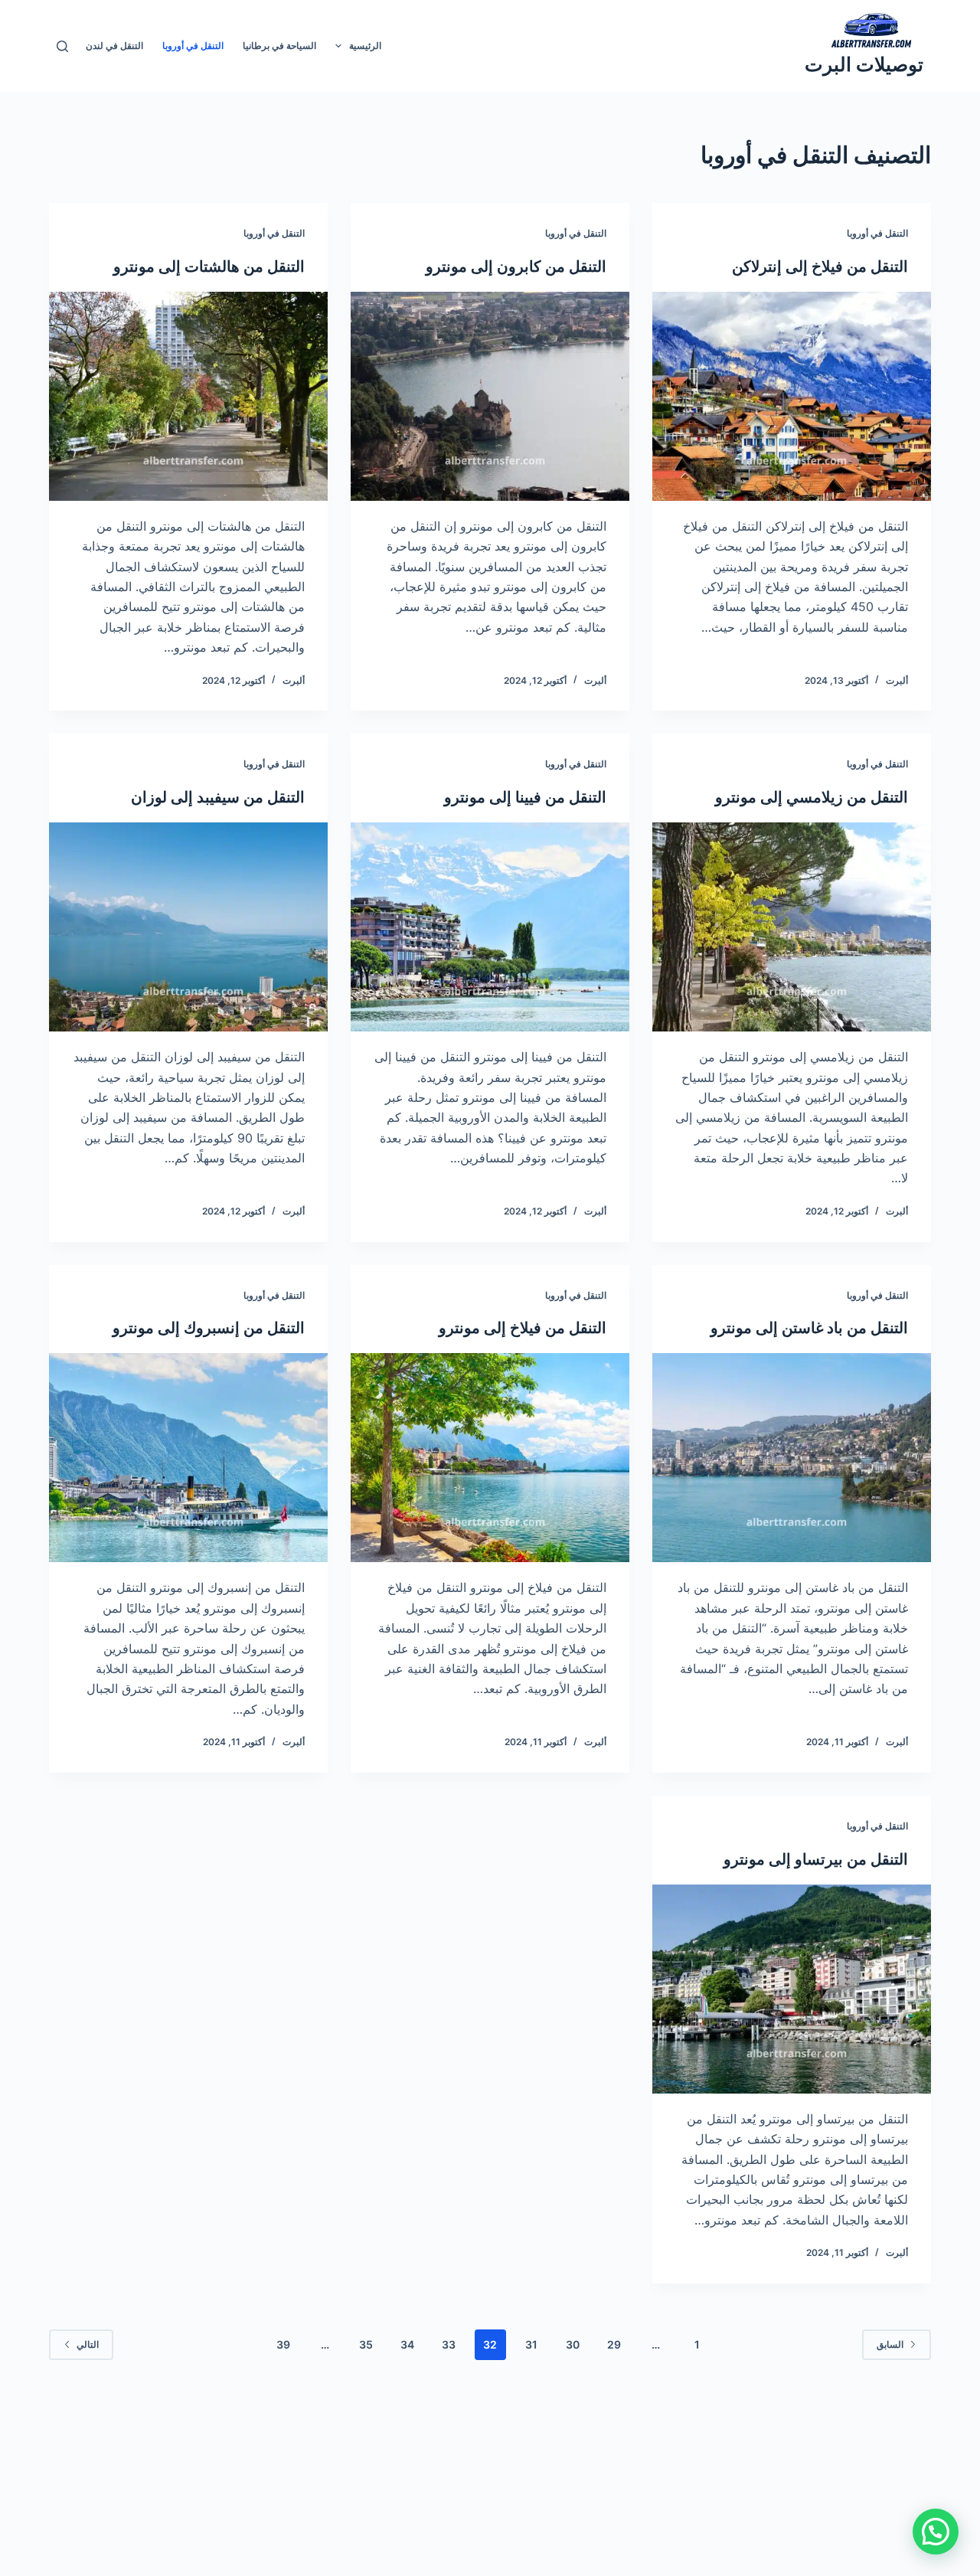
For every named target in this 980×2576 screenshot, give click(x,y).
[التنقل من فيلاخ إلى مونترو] (490, 1458)
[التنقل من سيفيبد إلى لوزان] (188, 927)
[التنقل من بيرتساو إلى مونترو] (792, 1989)
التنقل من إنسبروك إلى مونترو (209, 1328)
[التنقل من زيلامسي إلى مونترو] (792, 927)
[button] (936, 2532)
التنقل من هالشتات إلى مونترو (209, 266)
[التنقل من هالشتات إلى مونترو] (188, 396)
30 (573, 2344)
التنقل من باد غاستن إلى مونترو (809, 1328)
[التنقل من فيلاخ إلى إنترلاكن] (792, 396)
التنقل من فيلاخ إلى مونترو (523, 1328)
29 (614, 2344)
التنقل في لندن (114, 46)
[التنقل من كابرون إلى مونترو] (490, 396)
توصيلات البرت (864, 64)
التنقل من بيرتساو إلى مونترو (816, 1859)
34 (407, 2344)
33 (449, 2344)
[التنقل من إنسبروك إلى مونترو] (188, 1458)
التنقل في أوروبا (193, 46)
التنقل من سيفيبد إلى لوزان (218, 797)
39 (283, 2344)
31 (531, 2344)
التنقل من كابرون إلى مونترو (516, 266)
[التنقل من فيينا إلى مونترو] (490, 927)
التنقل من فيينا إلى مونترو (525, 797)
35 (366, 2344)
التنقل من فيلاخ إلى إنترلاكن (820, 266)
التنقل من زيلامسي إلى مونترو (812, 797)
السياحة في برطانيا (279, 46)
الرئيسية (365, 46)
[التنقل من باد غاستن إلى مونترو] (792, 1458)
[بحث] (62, 46)
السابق (890, 2344)
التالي (88, 2344)
